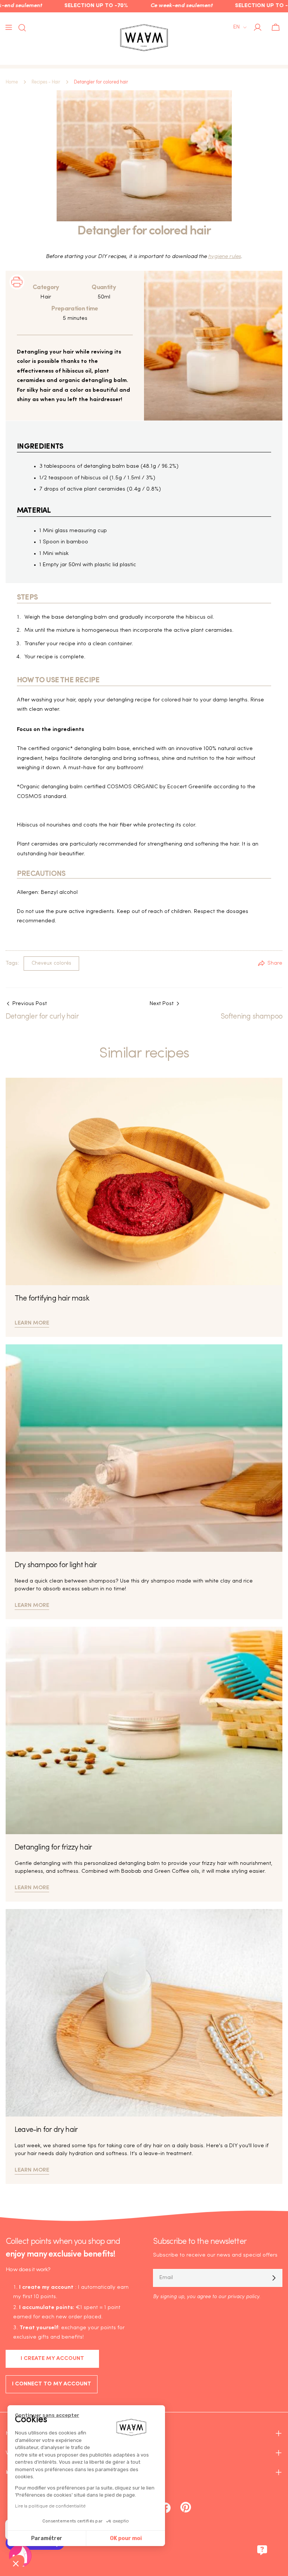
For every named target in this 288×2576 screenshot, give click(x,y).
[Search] (20, 28)
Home (12, 82)
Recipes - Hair (46, 82)
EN (236, 27)
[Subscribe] (274, 2278)
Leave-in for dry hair (46, 2130)
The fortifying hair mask (52, 1299)
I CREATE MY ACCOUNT (52, 2359)
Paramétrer (47, 2538)
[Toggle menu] (9, 27)
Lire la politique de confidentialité (50, 2506)
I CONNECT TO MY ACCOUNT (52, 2384)
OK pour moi (126, 2538)
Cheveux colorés (51, 963)
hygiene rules (224, 257)
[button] (16, 2563)
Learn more (32, 1322)
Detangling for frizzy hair (53, 1848)
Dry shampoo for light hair (56, 1565)
